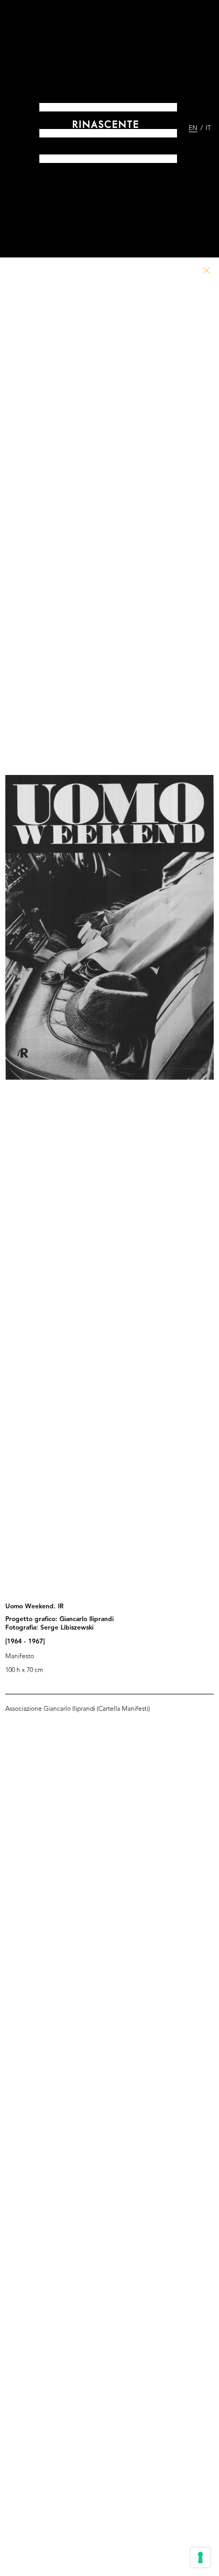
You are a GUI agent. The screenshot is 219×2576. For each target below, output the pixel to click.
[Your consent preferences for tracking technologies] (200, 2557)
